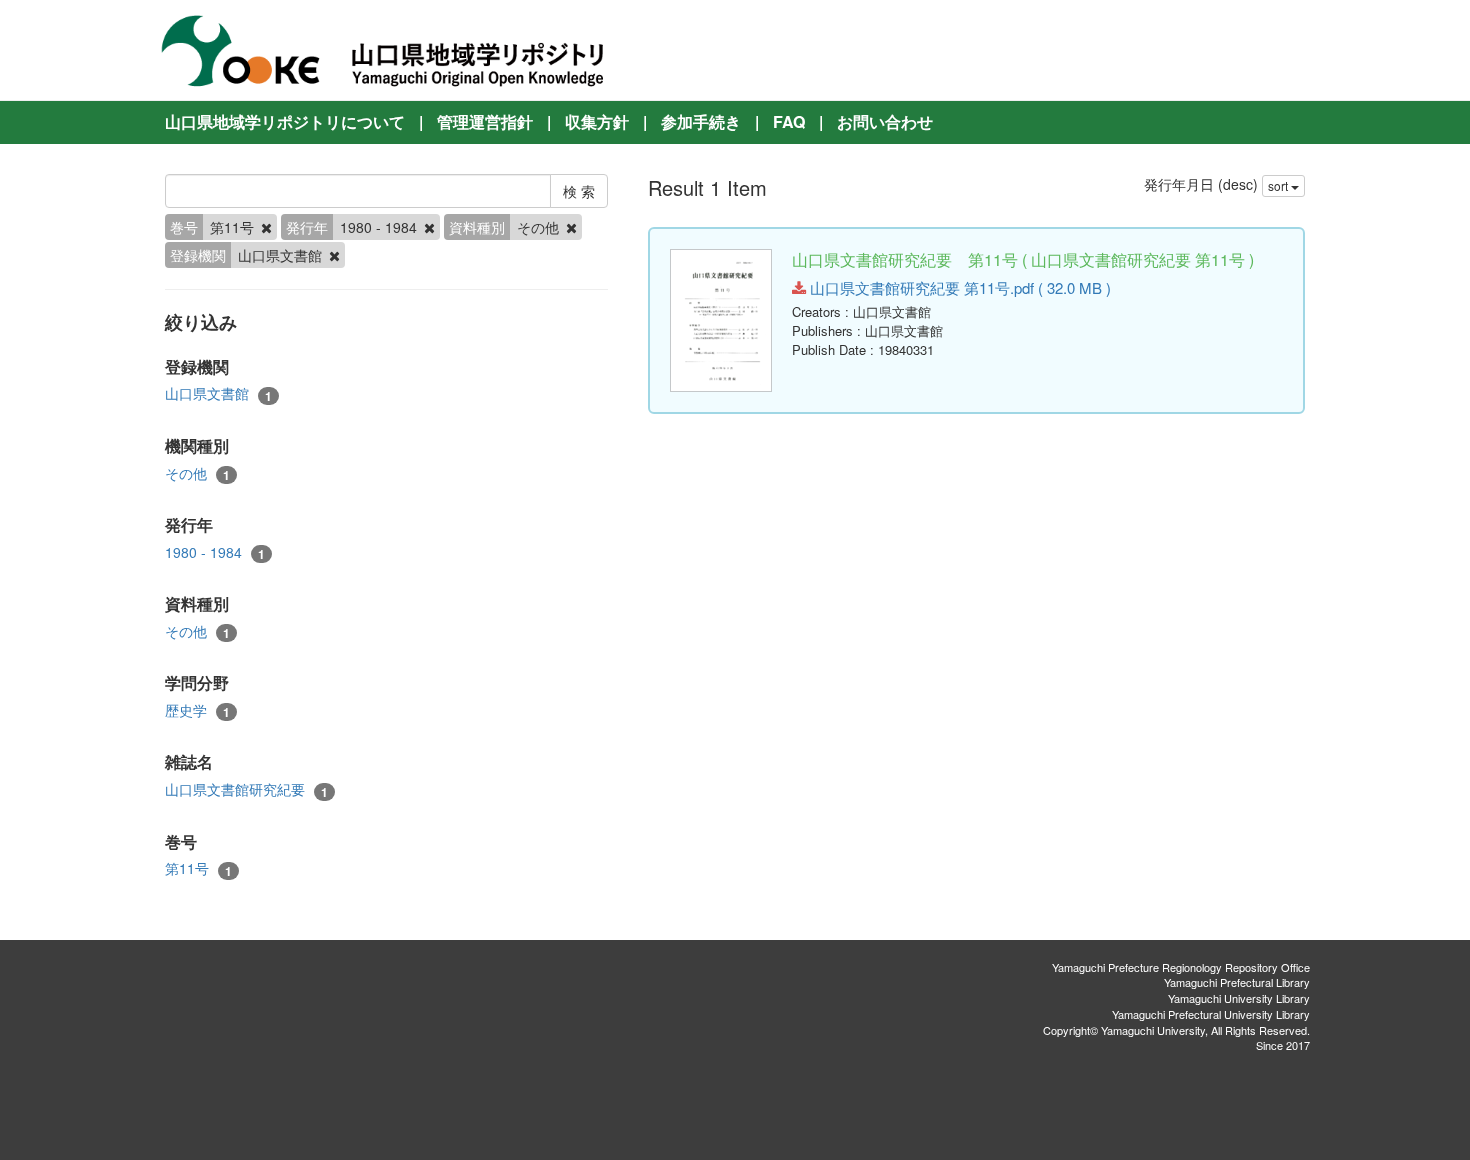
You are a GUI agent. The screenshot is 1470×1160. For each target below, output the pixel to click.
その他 (197, 473)
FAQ (789, 121)
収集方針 (597, 121)
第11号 (198, 868)
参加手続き (701, 121)
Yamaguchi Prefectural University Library (1211, 1014)
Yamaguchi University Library (1239, 998)
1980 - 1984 (215, 552)
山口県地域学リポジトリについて (285, 121)
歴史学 (197, 710)
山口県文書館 (218, 393)
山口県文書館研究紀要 (246, 789)
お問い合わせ (885, 121)
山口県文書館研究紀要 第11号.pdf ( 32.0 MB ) (958, 287)
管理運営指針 (485, 121)
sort (1279, 185)
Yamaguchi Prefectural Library (1237, 982)
